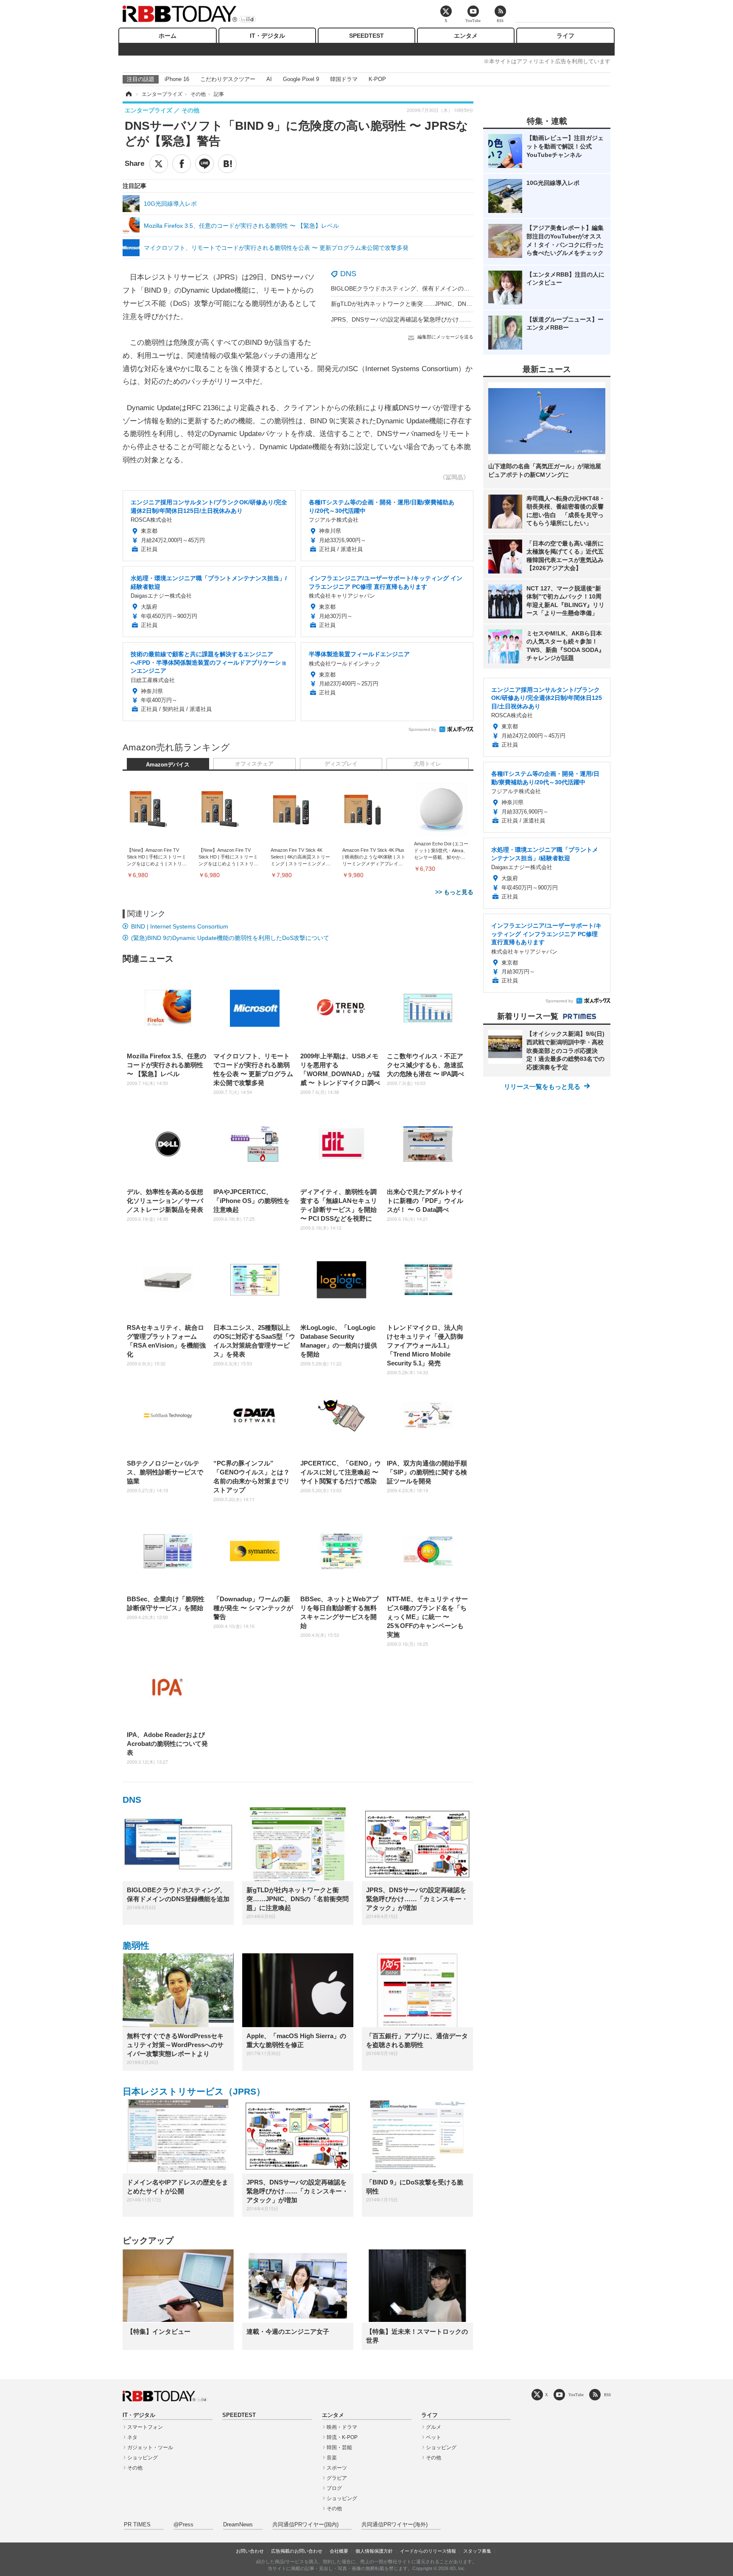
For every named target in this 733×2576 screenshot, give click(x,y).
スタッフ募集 (477, 2551)
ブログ (334, 2488)
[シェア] (182, 164)
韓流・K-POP (342, 2437)
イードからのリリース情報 (428, 2551)
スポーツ (337, 2468)
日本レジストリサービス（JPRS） (194, 2091)
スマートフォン (145, 2427)
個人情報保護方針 (374, 2551)
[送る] (204, 164)
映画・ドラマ (342, 2427)
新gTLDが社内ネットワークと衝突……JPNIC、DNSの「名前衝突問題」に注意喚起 (442, 304)
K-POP (377, 79)
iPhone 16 (177, 79)
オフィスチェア (254, 764)
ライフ (565, 36)
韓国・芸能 (339, 2447)
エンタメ (466, 36)
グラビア (337, 2478)
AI (269, 79)
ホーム (168, 36)
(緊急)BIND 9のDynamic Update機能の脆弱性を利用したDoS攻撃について (230, 938)
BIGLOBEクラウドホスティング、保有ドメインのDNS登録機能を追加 (424, 288)
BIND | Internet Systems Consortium (180, 926)
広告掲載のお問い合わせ (297, 2551)
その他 (135, 2468)
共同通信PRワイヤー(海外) (394, 2525)
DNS (348, 274)
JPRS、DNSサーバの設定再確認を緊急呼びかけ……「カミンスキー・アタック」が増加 (448, 319)
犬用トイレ (427, 764)
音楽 (332, 2458)
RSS (607, 2395)
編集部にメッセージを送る (445, 337)
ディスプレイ (341, 764)
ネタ (132, 2437)
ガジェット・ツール (150, 2447)
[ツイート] (159, 164)
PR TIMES (137, 2525)
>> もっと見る (454, 892)
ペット (434, 2437)
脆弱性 (136, 1945)
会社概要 (339, 2551)
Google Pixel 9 (301, 79)
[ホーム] (128, 94)
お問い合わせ (250, 2551)
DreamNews (238, 2525)
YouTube (576, 2395)
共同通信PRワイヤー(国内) (305, 2525)
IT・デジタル (267, 36)
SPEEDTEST (366, 36)
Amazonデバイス (168, 765)
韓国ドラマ (344, 79)
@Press (183, 2525)
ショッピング (143, 2458)
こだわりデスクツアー (228, 79)
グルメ (434, 2427)
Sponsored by (422, 729)
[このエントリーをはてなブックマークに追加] (227, 164)
